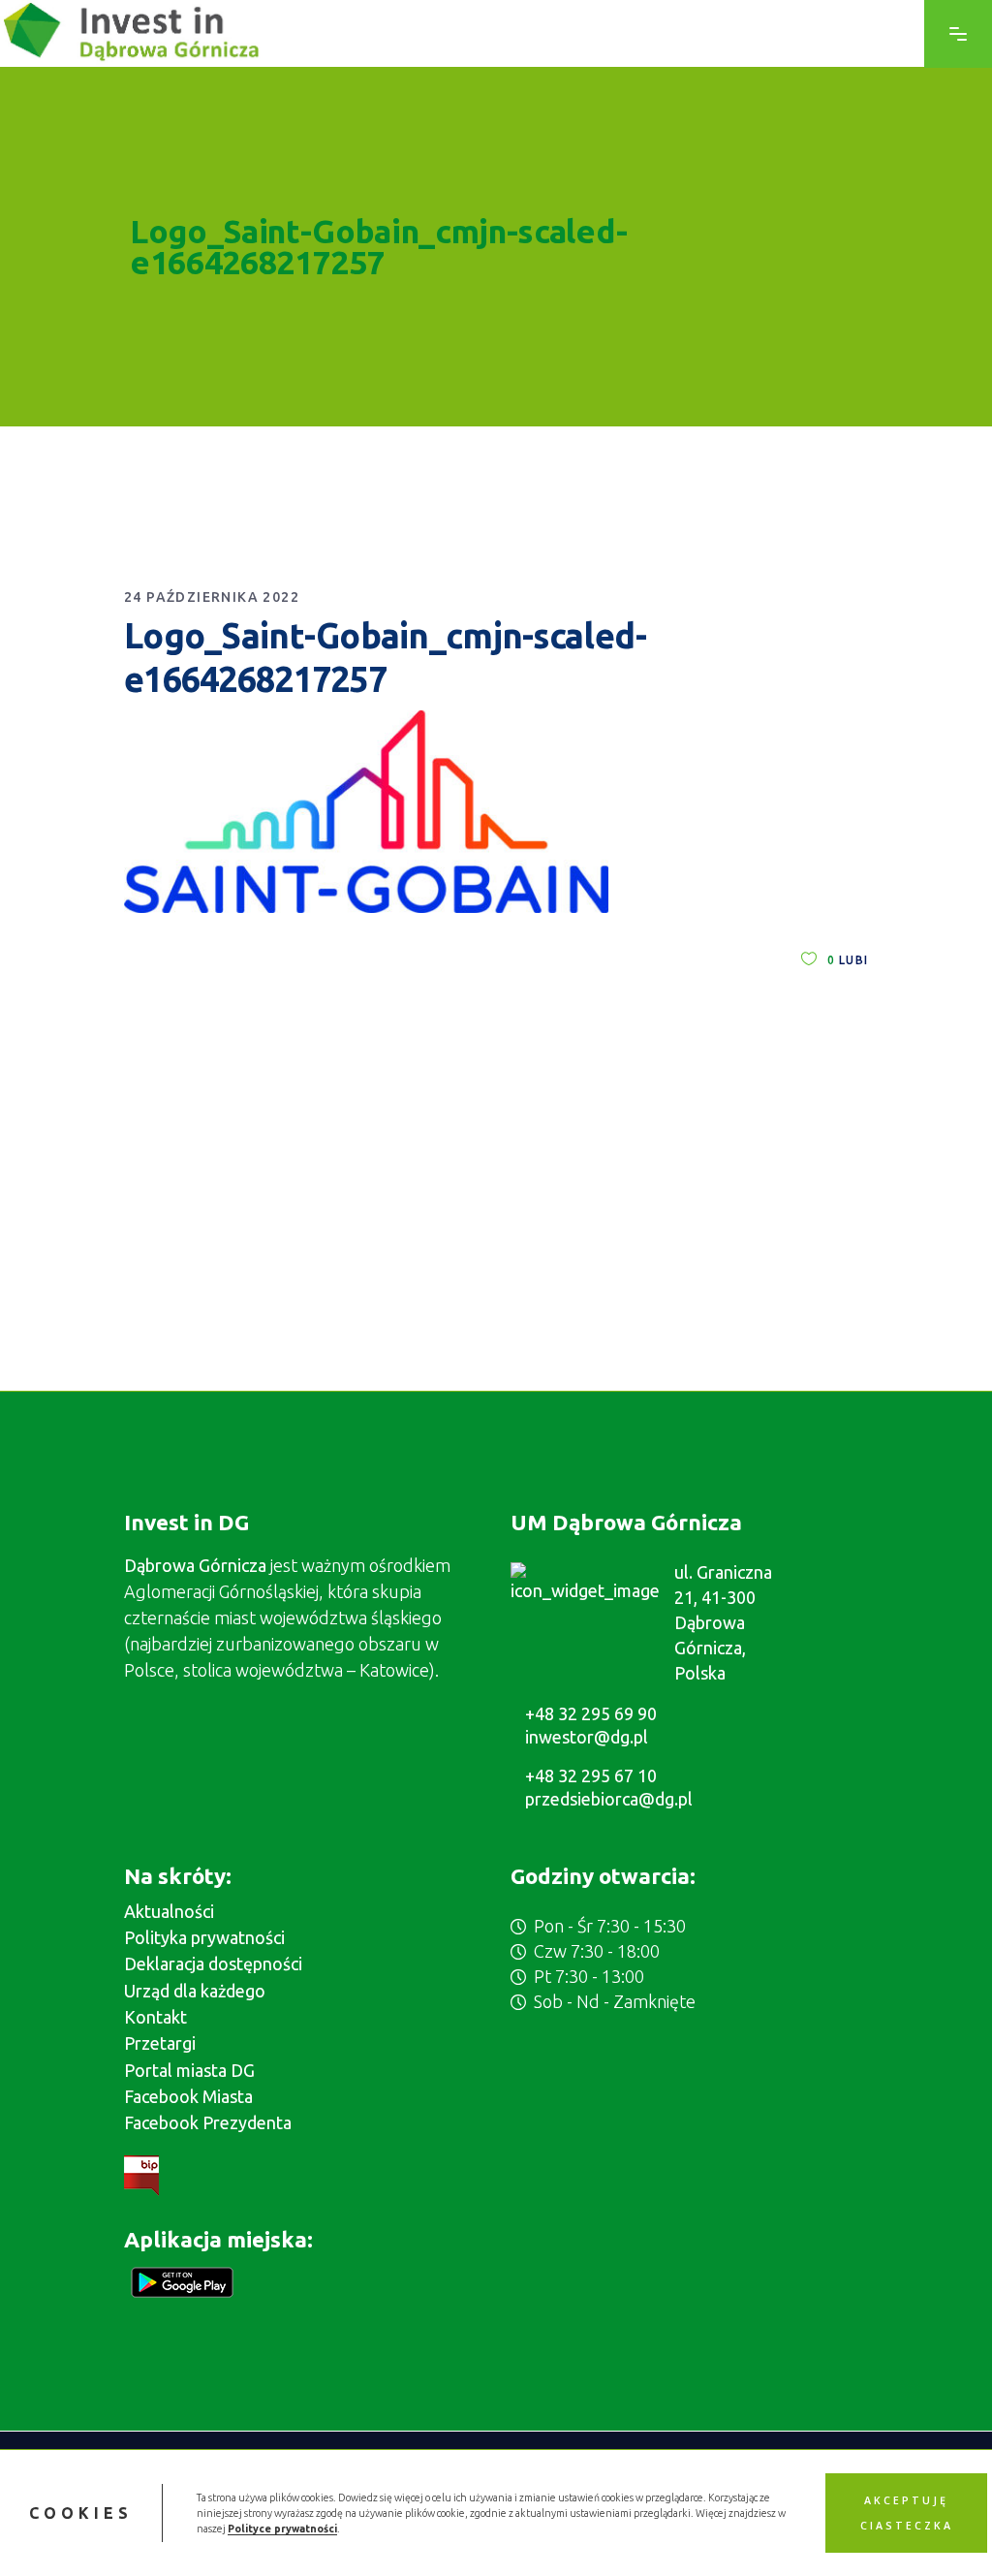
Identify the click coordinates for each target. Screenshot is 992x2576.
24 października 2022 (212, 597)
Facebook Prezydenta (208, 2122)
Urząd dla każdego (195, 1991)
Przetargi (160, 2043)
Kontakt (155, 2017)
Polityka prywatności (204, 1937)
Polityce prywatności (282, 2529)
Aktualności (169, 1911)
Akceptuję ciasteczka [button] (907, 2513)
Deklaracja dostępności (213, 1963)
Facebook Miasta (188, 2096)
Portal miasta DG (189, 2070)
